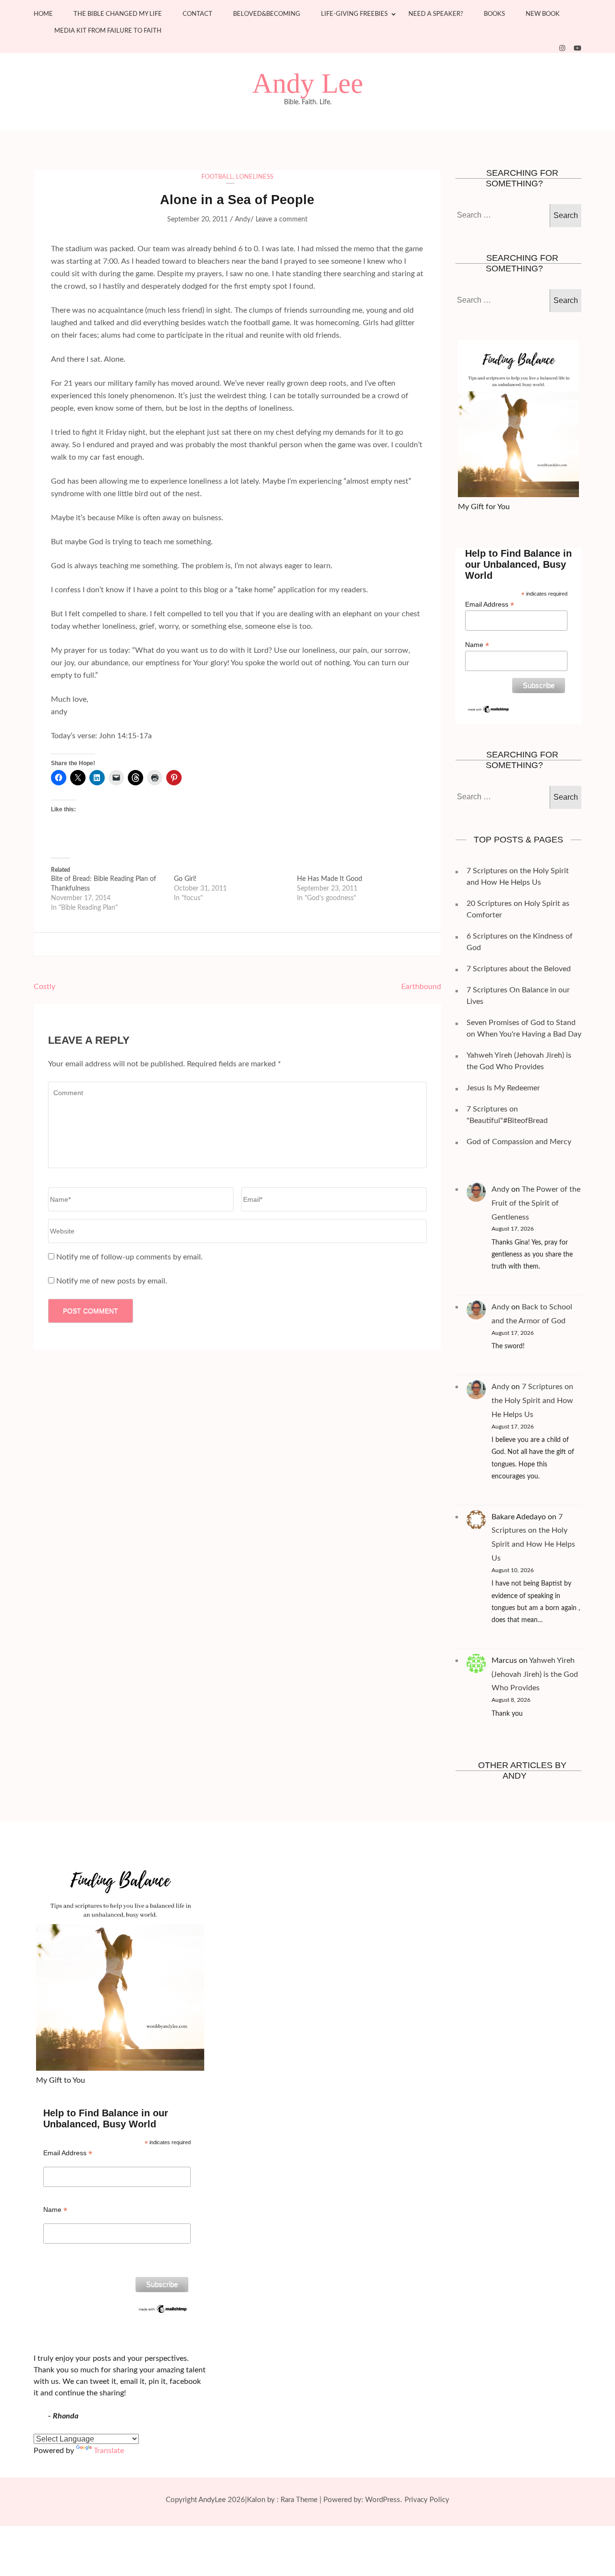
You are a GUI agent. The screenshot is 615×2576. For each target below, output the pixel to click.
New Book (543, 14)
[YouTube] (578, 49)
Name (477, 645)
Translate (109, 2451)
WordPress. (384, 2500)
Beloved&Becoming (267, 14)
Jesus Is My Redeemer (503, 1088)
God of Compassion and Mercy (519, 1142)
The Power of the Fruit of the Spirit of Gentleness (536, 1203)
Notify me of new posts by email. (112, 1281)
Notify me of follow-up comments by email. (129, 1257)
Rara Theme (299, 2500)
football (217, 177)
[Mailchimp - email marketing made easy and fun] (489, 708)
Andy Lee (308, 84)
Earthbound (421, 987)
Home (43, 14)
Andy (243, 220)
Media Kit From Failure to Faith (108, 31)
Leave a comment (282, 220)
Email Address (490, 604)
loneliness (255, 177)
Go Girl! (185, 879)
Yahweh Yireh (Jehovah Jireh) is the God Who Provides (535, 1674)
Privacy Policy (427, 2500)
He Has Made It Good (330, 879)
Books (494, 14)
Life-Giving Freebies (354, 14)
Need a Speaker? (436, 14)
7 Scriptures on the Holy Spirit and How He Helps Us (532, 1401)
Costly (44, 987)
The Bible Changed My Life (118, 14)
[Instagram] (562, 49)
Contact (197, 14)
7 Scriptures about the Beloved (519, 969)
